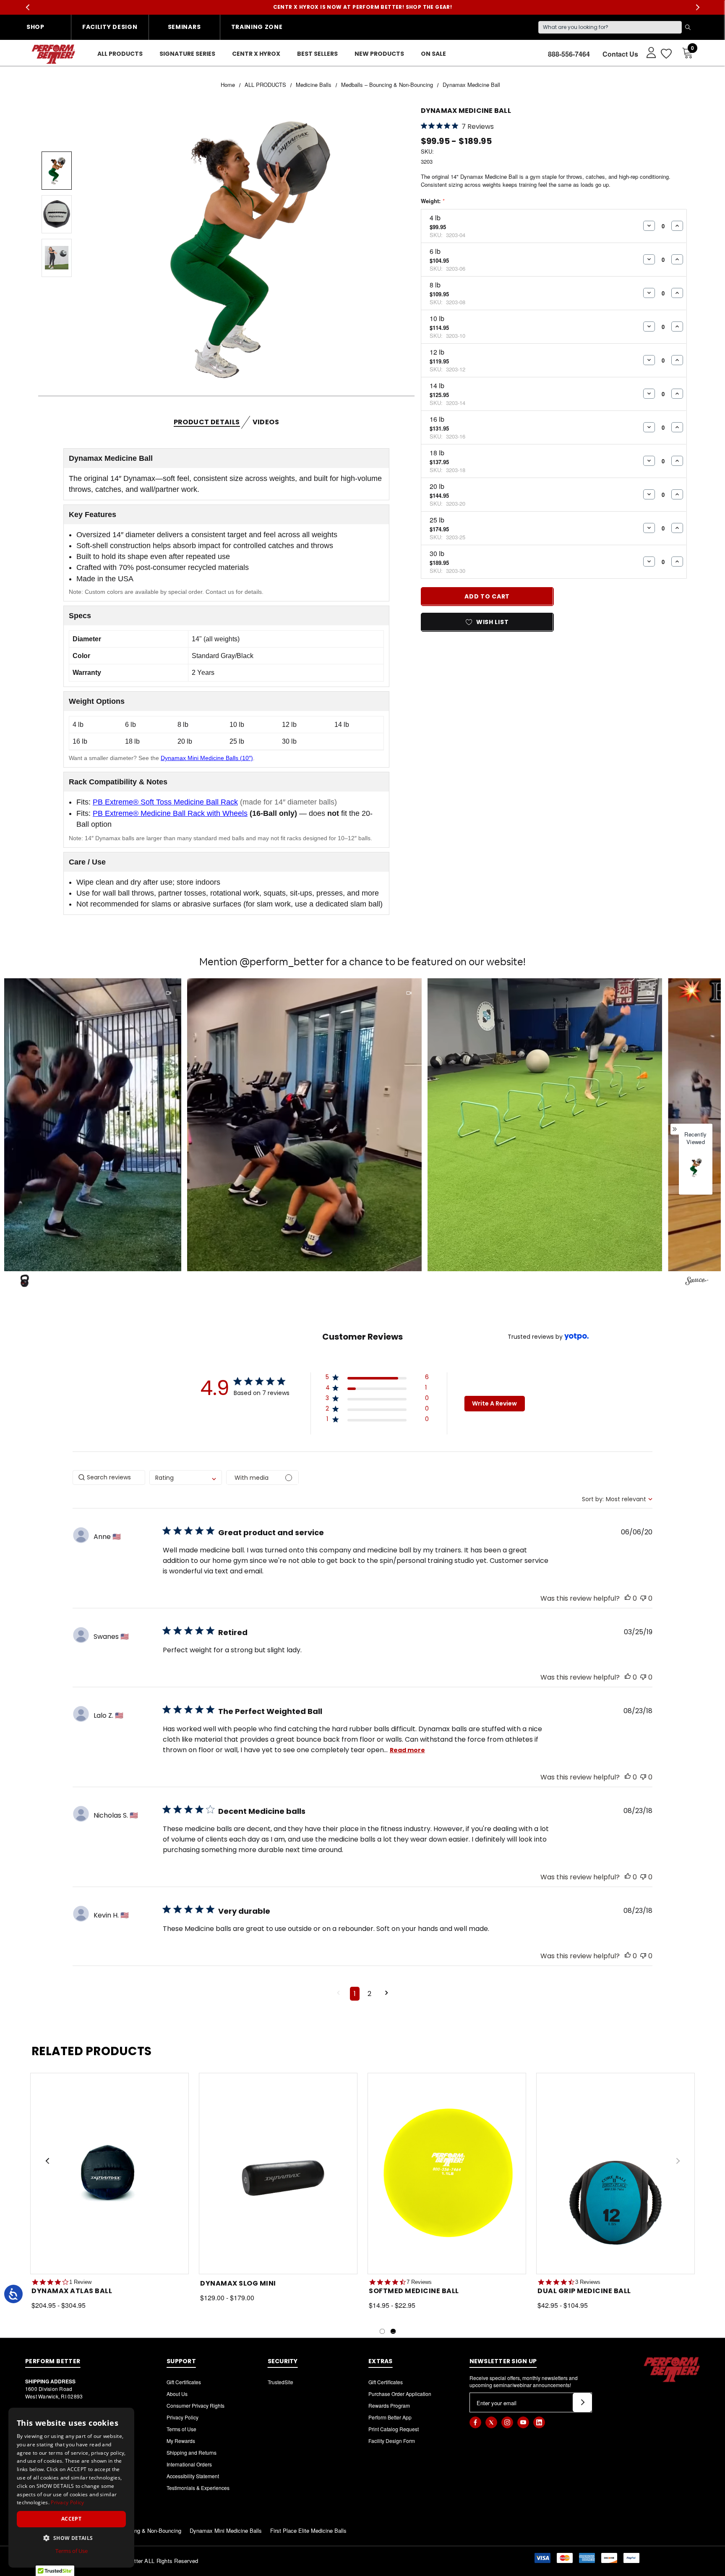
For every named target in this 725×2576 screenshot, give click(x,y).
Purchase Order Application (400, 2394)
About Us (177, 2394)
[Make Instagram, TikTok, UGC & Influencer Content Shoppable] (697, 1282)
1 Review (80, 2282)
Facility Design (110, 27)
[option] (696, 1173)
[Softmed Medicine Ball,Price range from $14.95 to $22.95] (447, 2174)
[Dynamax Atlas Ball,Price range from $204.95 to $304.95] (110, 2174)
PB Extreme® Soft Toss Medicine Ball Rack (165, 802)
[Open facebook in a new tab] (475, 2422)
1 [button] (355, 1994)
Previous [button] (27, 7)
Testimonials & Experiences (198, 2488)
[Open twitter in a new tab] (491, 2422)
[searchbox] (109, 1477)
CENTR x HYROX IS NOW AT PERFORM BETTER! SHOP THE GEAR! (363, 7)
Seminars (184, 27)
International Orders (189, 2464)
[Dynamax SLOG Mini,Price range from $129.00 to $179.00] (278, 2174)
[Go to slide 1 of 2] (382, 2331)
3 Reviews (588, 2282)
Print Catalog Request (394, 2429)
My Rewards (181, 2441)
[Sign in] (647, 52)
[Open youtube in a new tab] (523, 2422)
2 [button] (369, 1994)
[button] (239, 1125)
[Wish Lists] (666, 54)
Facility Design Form (392, 2441)
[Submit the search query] (688, 27)
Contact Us (620, 54)
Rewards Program (389, 2405)
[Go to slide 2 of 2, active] (393, 2331)
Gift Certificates (184, 2382)
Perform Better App (390, 2417)
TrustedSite (280, 2382)
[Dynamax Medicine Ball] (696, 1168)
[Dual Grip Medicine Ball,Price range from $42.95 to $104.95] (615, 2174)
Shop (35, 27)
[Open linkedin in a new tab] (539, 2422)
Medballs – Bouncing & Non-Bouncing (135, 2530)
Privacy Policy (183, 2417)
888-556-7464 (569, 54)
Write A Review (494, 1403)
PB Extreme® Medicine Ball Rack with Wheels (170, 813)
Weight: (433, 201)
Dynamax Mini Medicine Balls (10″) (207, 758)
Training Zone (257, 27)
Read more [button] (407, 1750)
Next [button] (698, 7)
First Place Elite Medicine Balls (308, 2530)
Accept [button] (71, 2519)
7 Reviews (419, 2282)
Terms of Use (181, 2429)
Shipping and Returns (192, 2452)
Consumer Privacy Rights (196, 2405)
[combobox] (186, 1477)
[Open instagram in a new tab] (507, 2422)
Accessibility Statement (193, 2476)
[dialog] (71, 2488)
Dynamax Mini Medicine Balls (226, 2530)
